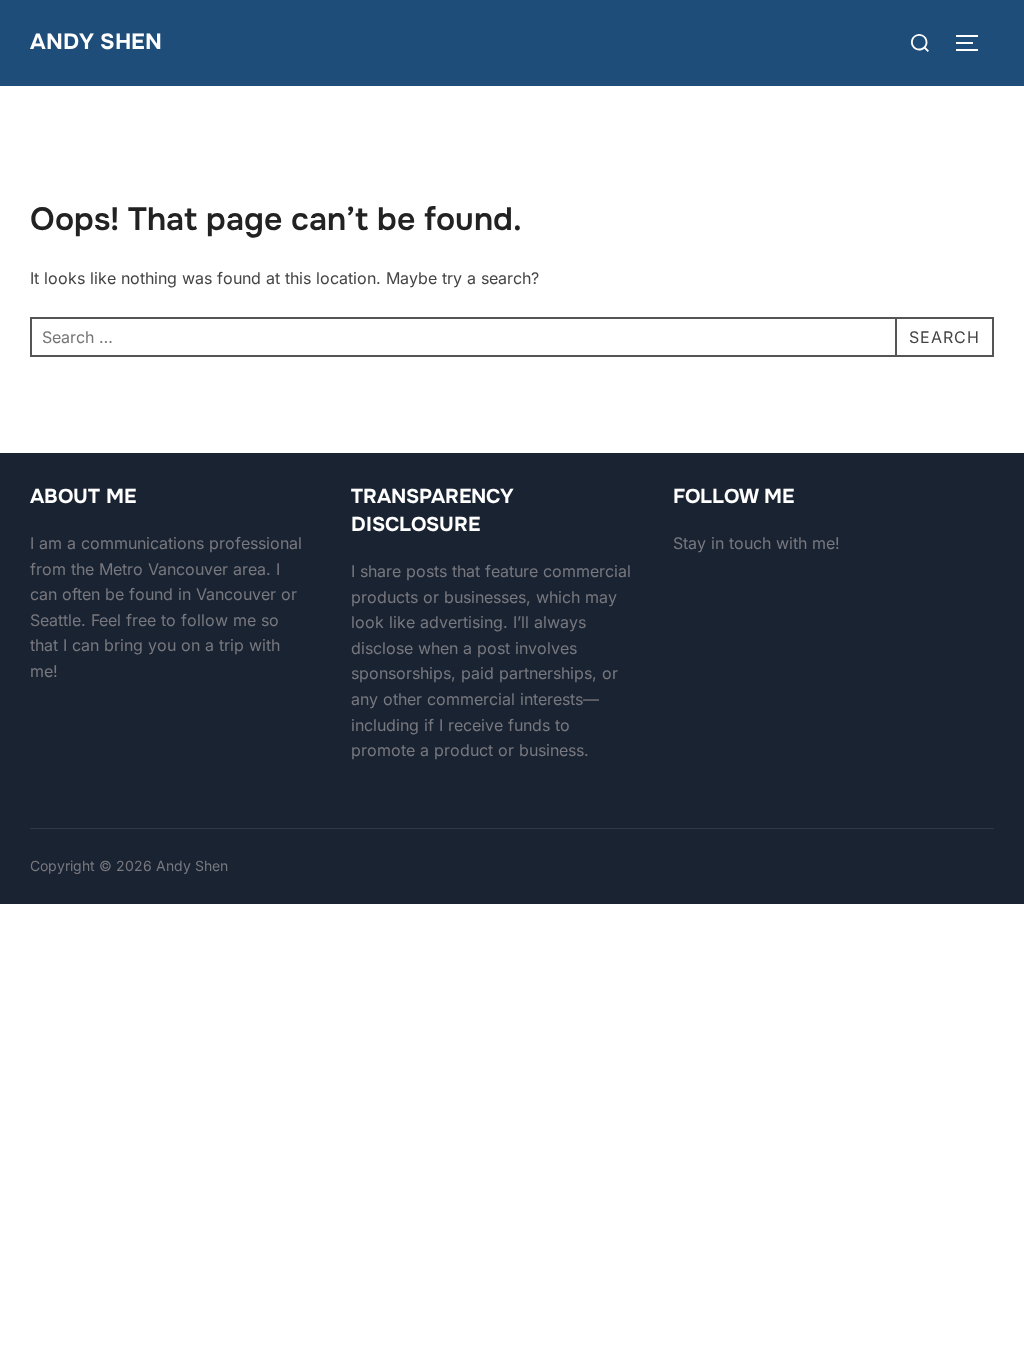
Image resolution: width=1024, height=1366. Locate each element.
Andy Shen (96, 42)
